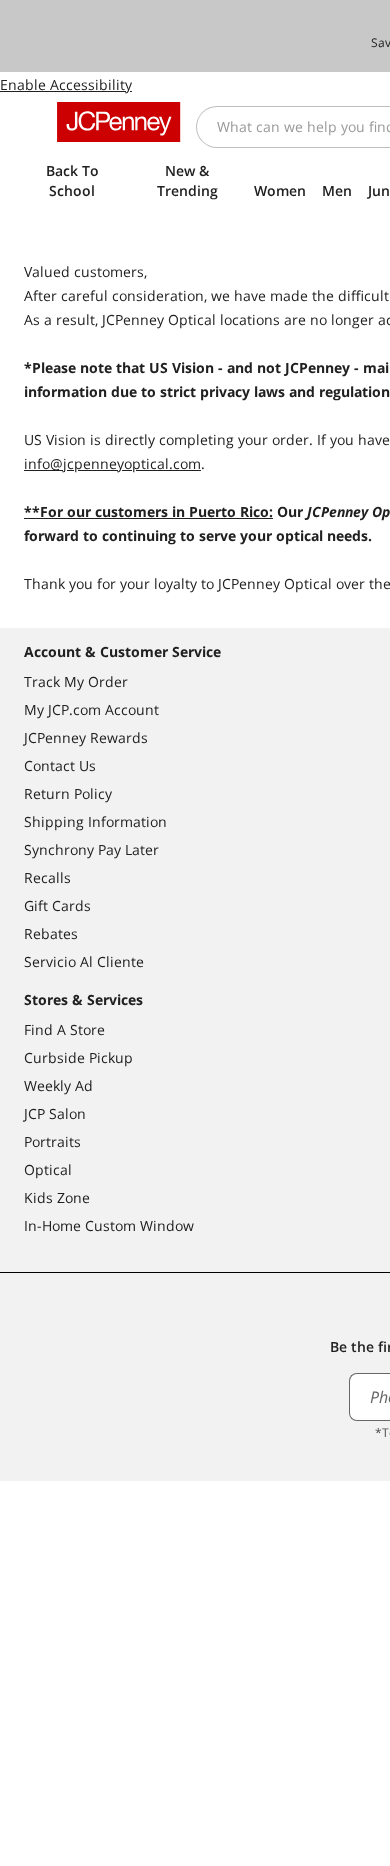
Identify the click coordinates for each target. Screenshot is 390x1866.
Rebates (51, 933)
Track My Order (76, 681)
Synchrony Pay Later (91, 849)
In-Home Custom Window (109, 1225)
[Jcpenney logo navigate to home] (118, 122)
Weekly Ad (58, 1085)
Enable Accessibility (66, 84)
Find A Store (64, 1029)
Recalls (47, 877)
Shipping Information (95, 821)
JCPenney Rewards (86, 737)
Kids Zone (57, 1197)
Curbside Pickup (78, 1057)
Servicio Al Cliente (84, 961)
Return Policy (68, 793)
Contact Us (60, 765)
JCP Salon (55, 1113)
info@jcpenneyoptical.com (112, 463)
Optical (48, 1169)
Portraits (52, 1141)
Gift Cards (57, 905)
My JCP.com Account (91, 709)
